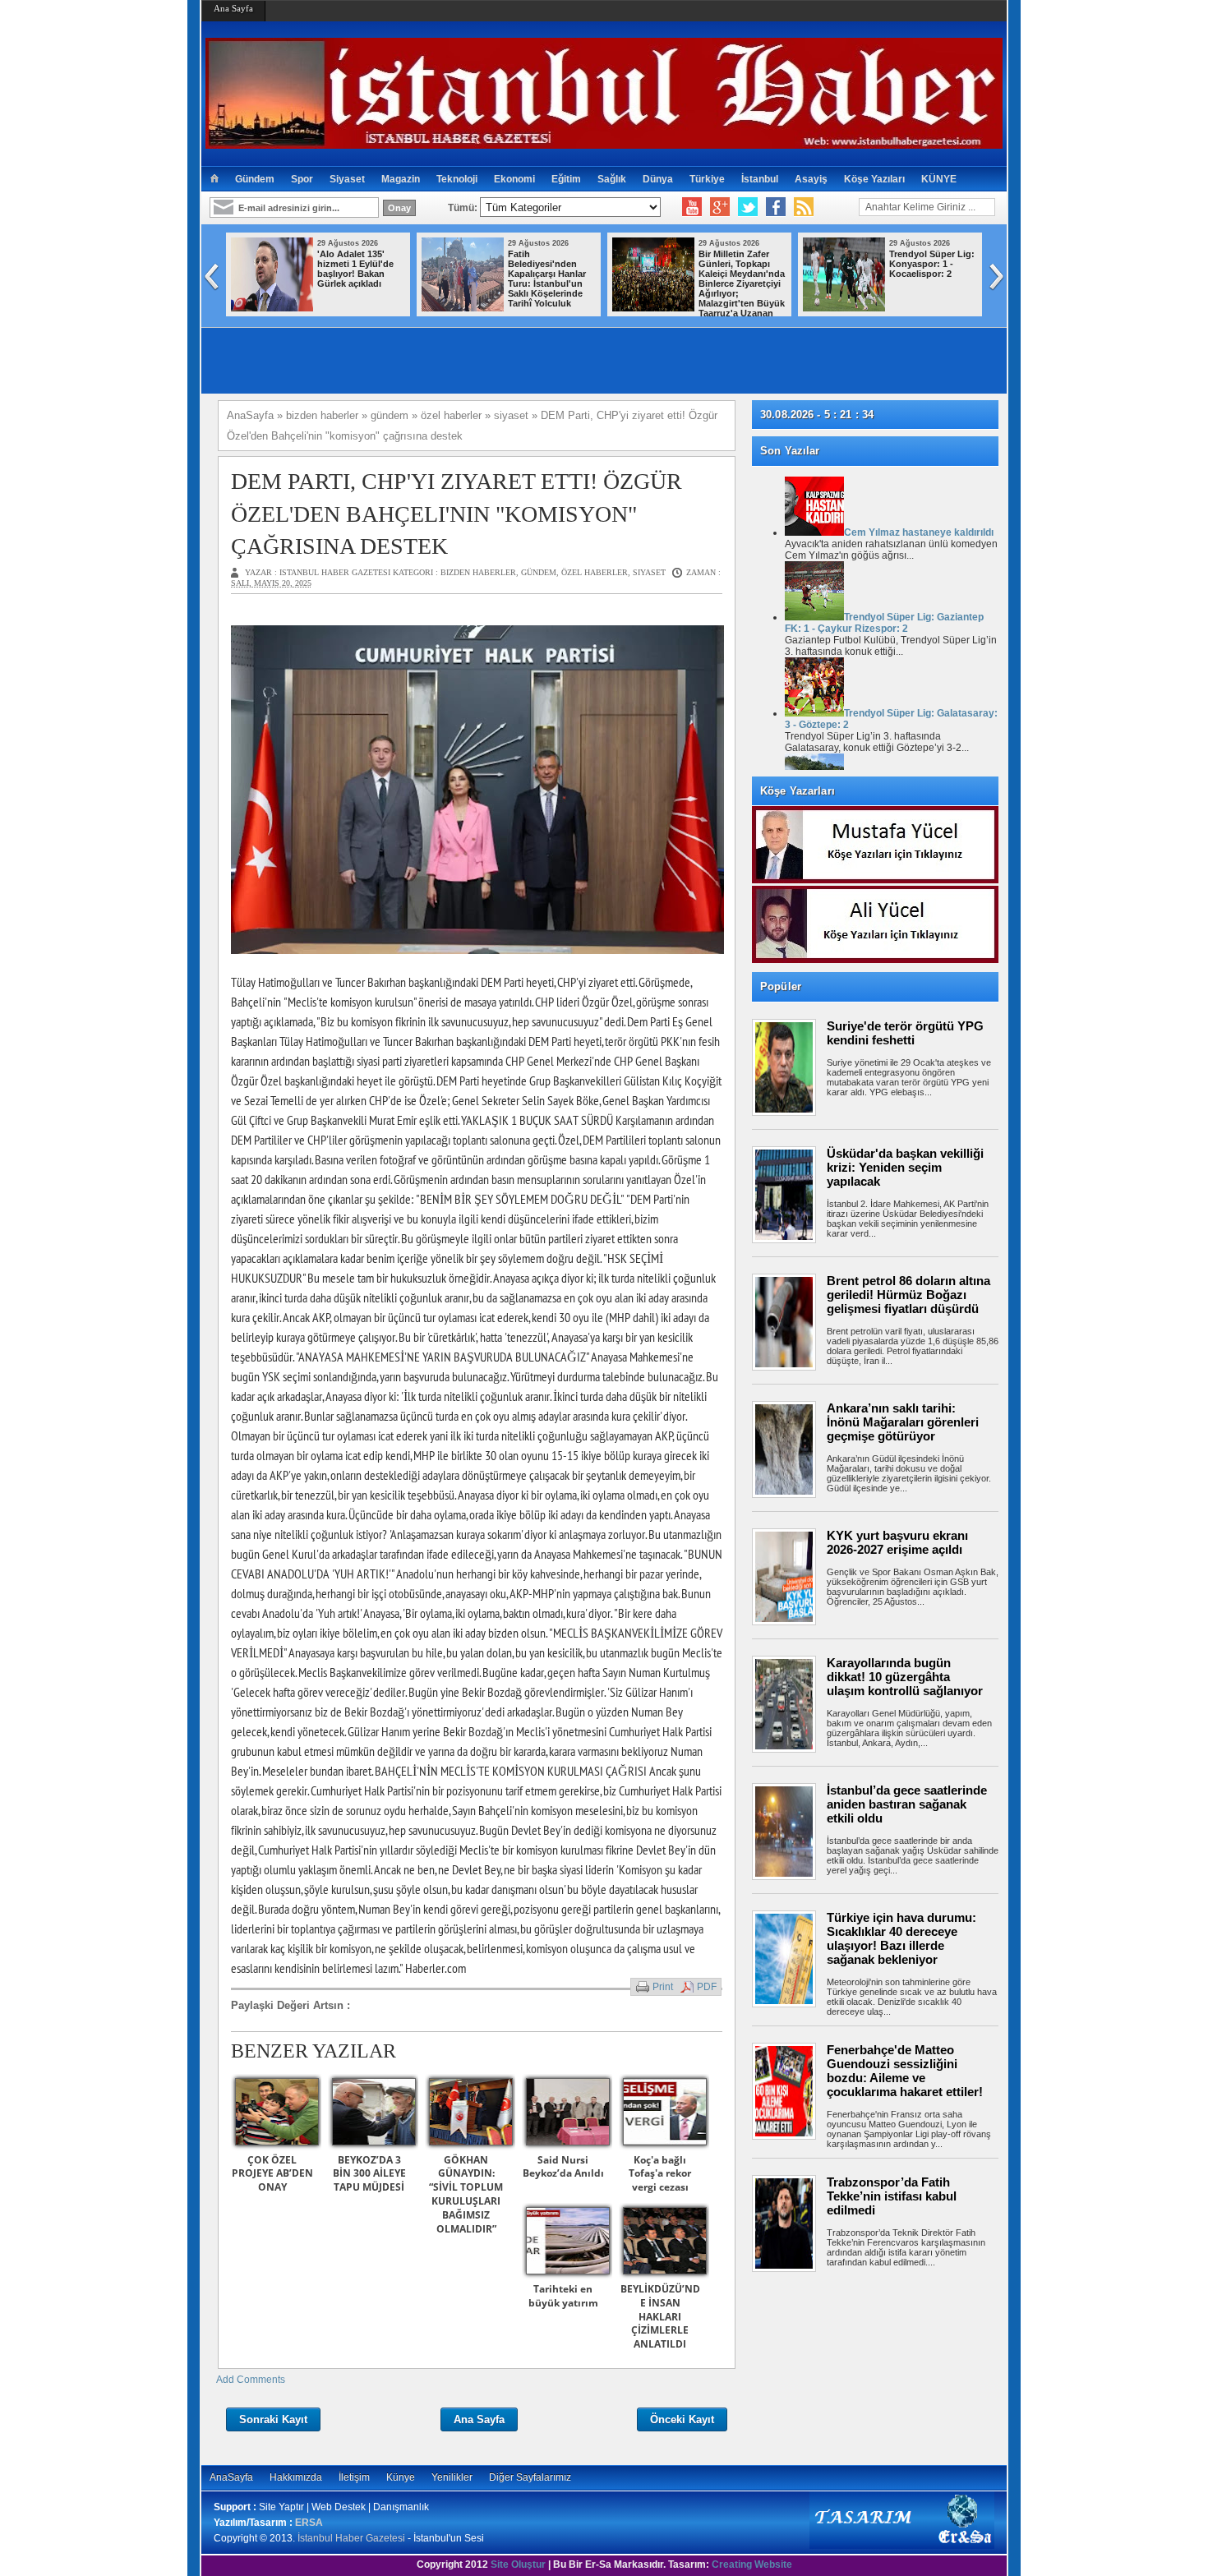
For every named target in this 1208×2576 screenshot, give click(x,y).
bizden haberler (478, 572)
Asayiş (811, 179)
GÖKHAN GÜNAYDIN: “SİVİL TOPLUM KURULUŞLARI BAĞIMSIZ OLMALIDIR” (466, 2194)
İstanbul (760, 179)
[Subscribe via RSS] (804, 207)
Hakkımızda (296, 2477)
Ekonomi (514, 179)
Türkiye (707, 179)
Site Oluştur (518, 2564)
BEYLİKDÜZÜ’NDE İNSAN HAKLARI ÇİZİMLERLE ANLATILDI (660, 2316)
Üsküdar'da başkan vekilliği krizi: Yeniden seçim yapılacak (905, 1167)
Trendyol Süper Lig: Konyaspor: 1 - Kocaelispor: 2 (588, 264)
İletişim (354, 2477)
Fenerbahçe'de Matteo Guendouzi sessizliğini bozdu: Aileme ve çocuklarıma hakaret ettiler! (905, 2071)
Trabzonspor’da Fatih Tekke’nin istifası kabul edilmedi (892, 2196)
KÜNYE (939, 179)
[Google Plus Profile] (720, 207)
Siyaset (347, 179)
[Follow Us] (748, 207)
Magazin (401, 179)
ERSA (309, 2523)
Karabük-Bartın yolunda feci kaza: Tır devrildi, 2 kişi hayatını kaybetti (966, 269)
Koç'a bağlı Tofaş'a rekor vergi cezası (660, 2174)
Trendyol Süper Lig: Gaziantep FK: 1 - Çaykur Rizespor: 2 (884, 623)
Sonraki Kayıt (273, 2419)
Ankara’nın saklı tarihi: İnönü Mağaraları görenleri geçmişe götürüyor (903, 1422)
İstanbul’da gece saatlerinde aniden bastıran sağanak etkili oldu (907, 1804)
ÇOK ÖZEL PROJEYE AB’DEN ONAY (272, 2174)
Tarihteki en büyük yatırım (563, 2296)
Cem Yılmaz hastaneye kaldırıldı (919, 532)
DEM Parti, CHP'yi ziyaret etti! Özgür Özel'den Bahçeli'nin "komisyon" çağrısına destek (456, 513)
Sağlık (612, 179)
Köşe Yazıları (874, 179)
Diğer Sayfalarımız (530, 2477)
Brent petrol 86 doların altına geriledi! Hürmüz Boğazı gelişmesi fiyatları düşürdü (908, 1295)
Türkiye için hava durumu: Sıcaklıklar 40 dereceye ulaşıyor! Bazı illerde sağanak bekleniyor (901, 1938)
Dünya (658, 179)
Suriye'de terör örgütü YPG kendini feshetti (905, 1033)
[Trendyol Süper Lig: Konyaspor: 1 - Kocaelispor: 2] (500, 308)
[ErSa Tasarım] (902, 2546)
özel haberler (595, 572)
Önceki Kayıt (682, 2419)
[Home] (214, 179)
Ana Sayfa (233, 8)
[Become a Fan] (776, 207)
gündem (539, 572)
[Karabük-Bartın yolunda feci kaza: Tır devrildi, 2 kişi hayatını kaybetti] (882, 308)
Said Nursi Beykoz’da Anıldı (563, 2167)
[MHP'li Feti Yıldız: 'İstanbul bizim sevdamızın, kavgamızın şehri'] (691, 308)
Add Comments (251, 2380)
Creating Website (752, 2564)
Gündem (255, 179)
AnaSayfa (231, 2477)
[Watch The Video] (692, 207)
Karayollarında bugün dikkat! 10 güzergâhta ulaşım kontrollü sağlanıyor (905, 1677)
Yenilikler (452, 2477)
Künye (401, 2477)
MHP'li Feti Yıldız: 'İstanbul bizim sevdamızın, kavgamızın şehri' (774, 269)
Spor (302, 179)
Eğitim (566, 179)
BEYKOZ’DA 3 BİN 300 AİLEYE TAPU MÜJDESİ (369, 2174)
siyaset (649, 572)
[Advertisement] (883, 2333)
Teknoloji (457, 179)
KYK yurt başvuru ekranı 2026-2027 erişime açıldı (897, 1542)
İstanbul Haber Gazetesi (351, 2538)
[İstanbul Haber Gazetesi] (604, 142)
